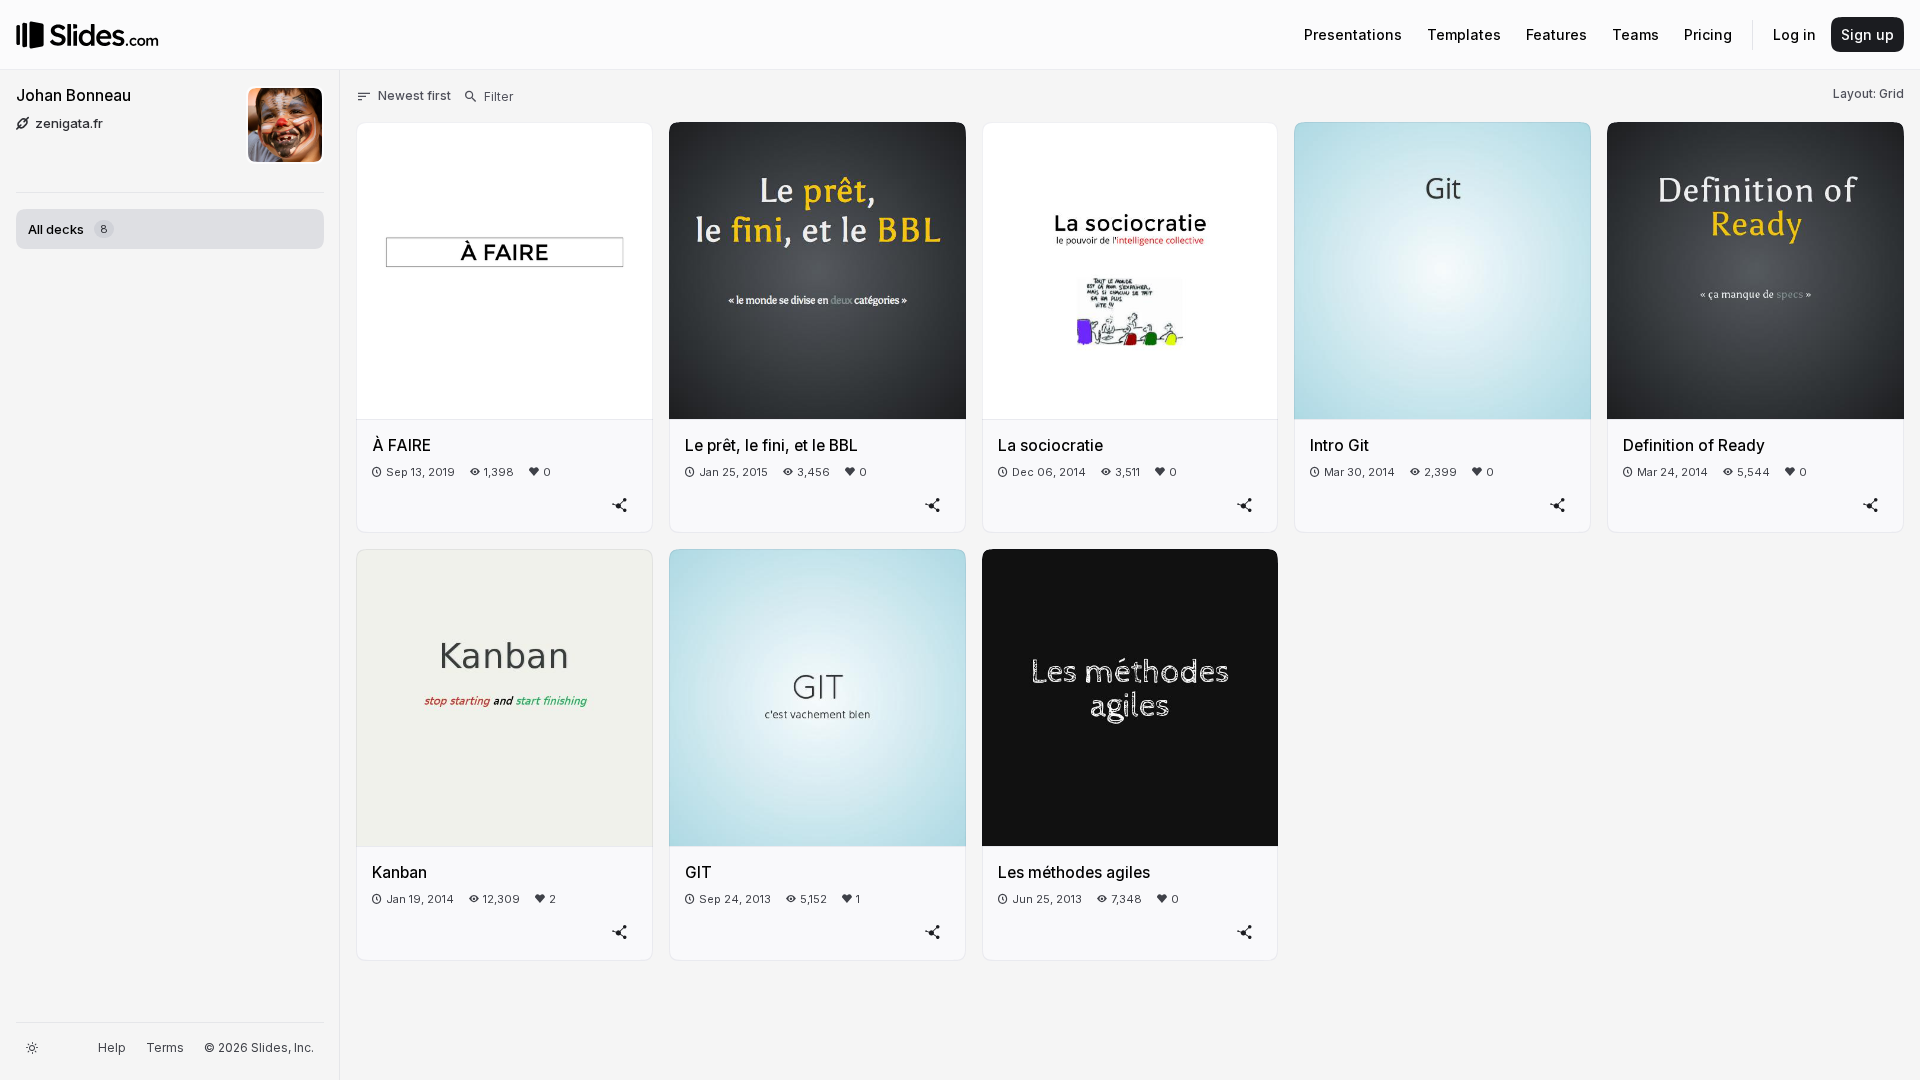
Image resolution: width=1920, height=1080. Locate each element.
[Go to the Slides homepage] (30, 35)
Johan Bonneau (73, 95)
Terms (165, 1047)
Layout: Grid (1868, 93)
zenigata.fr (69, 123)
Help (112, 1047)
